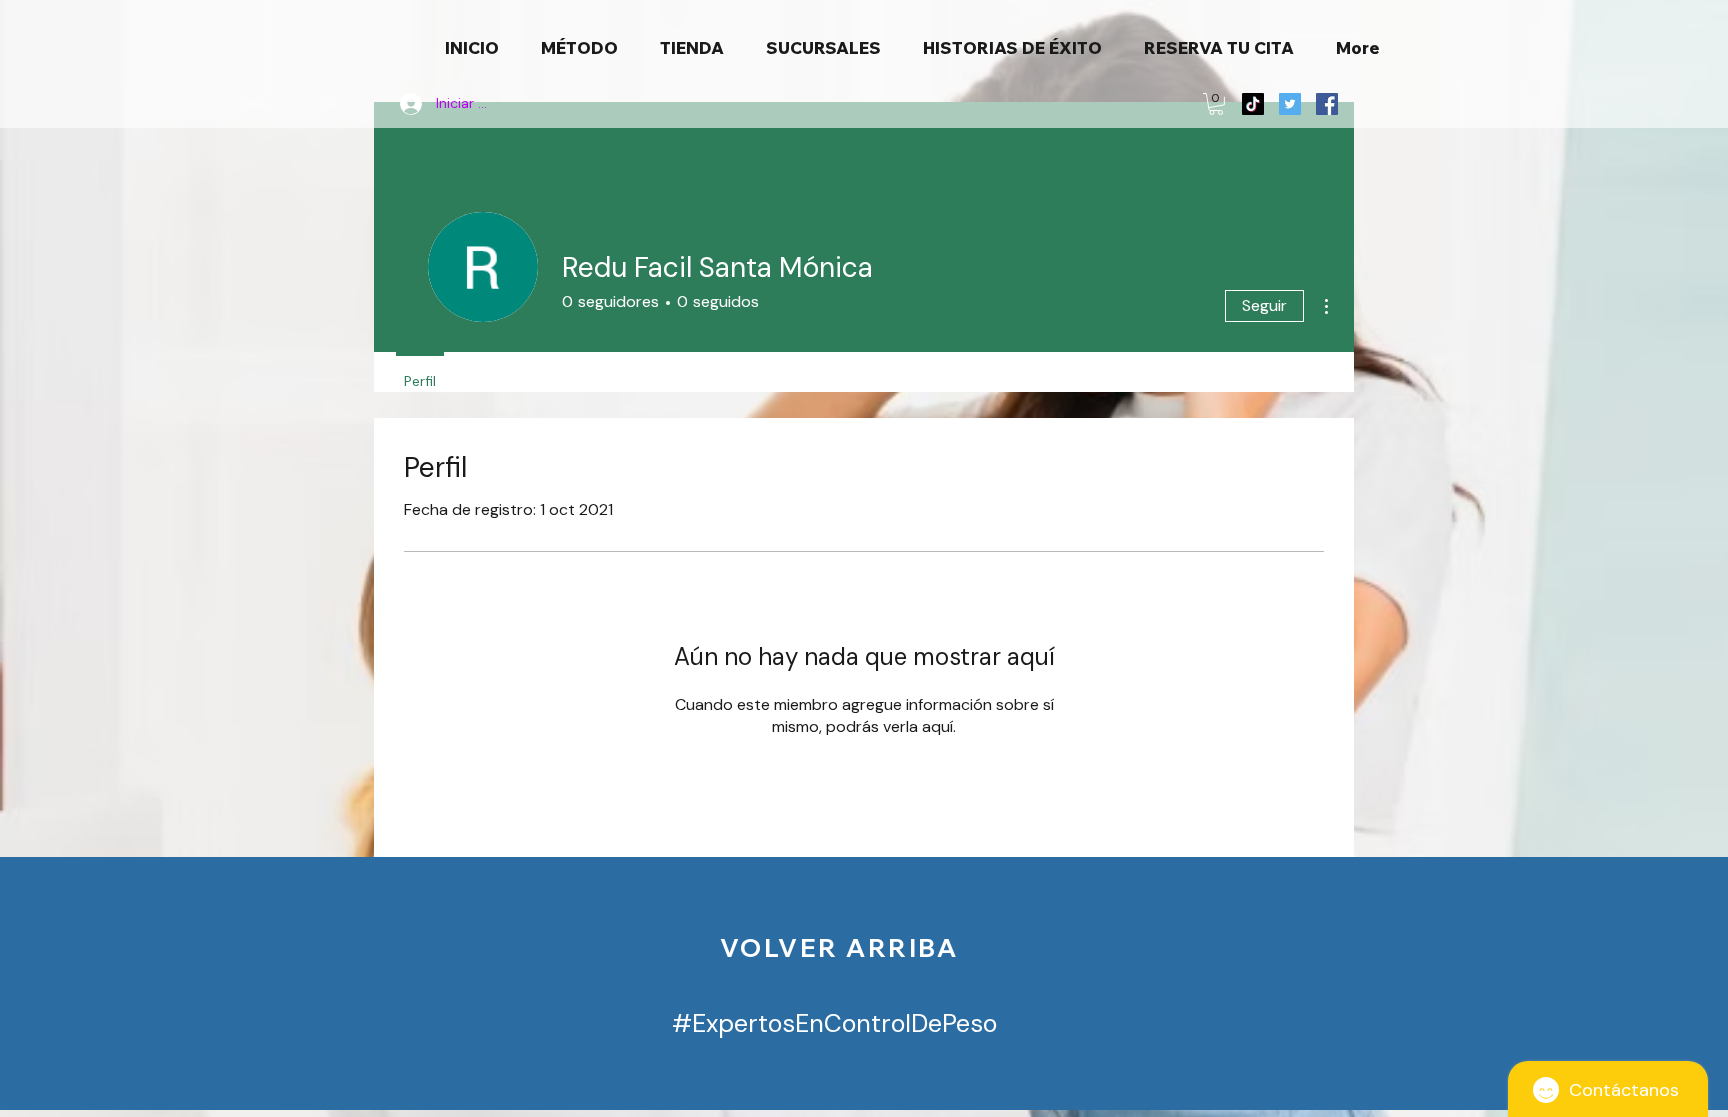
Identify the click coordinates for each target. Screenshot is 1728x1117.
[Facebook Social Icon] (1327, 104)
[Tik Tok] (1253, 104)
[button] (1216, 104)
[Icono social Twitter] (1290, 104)
